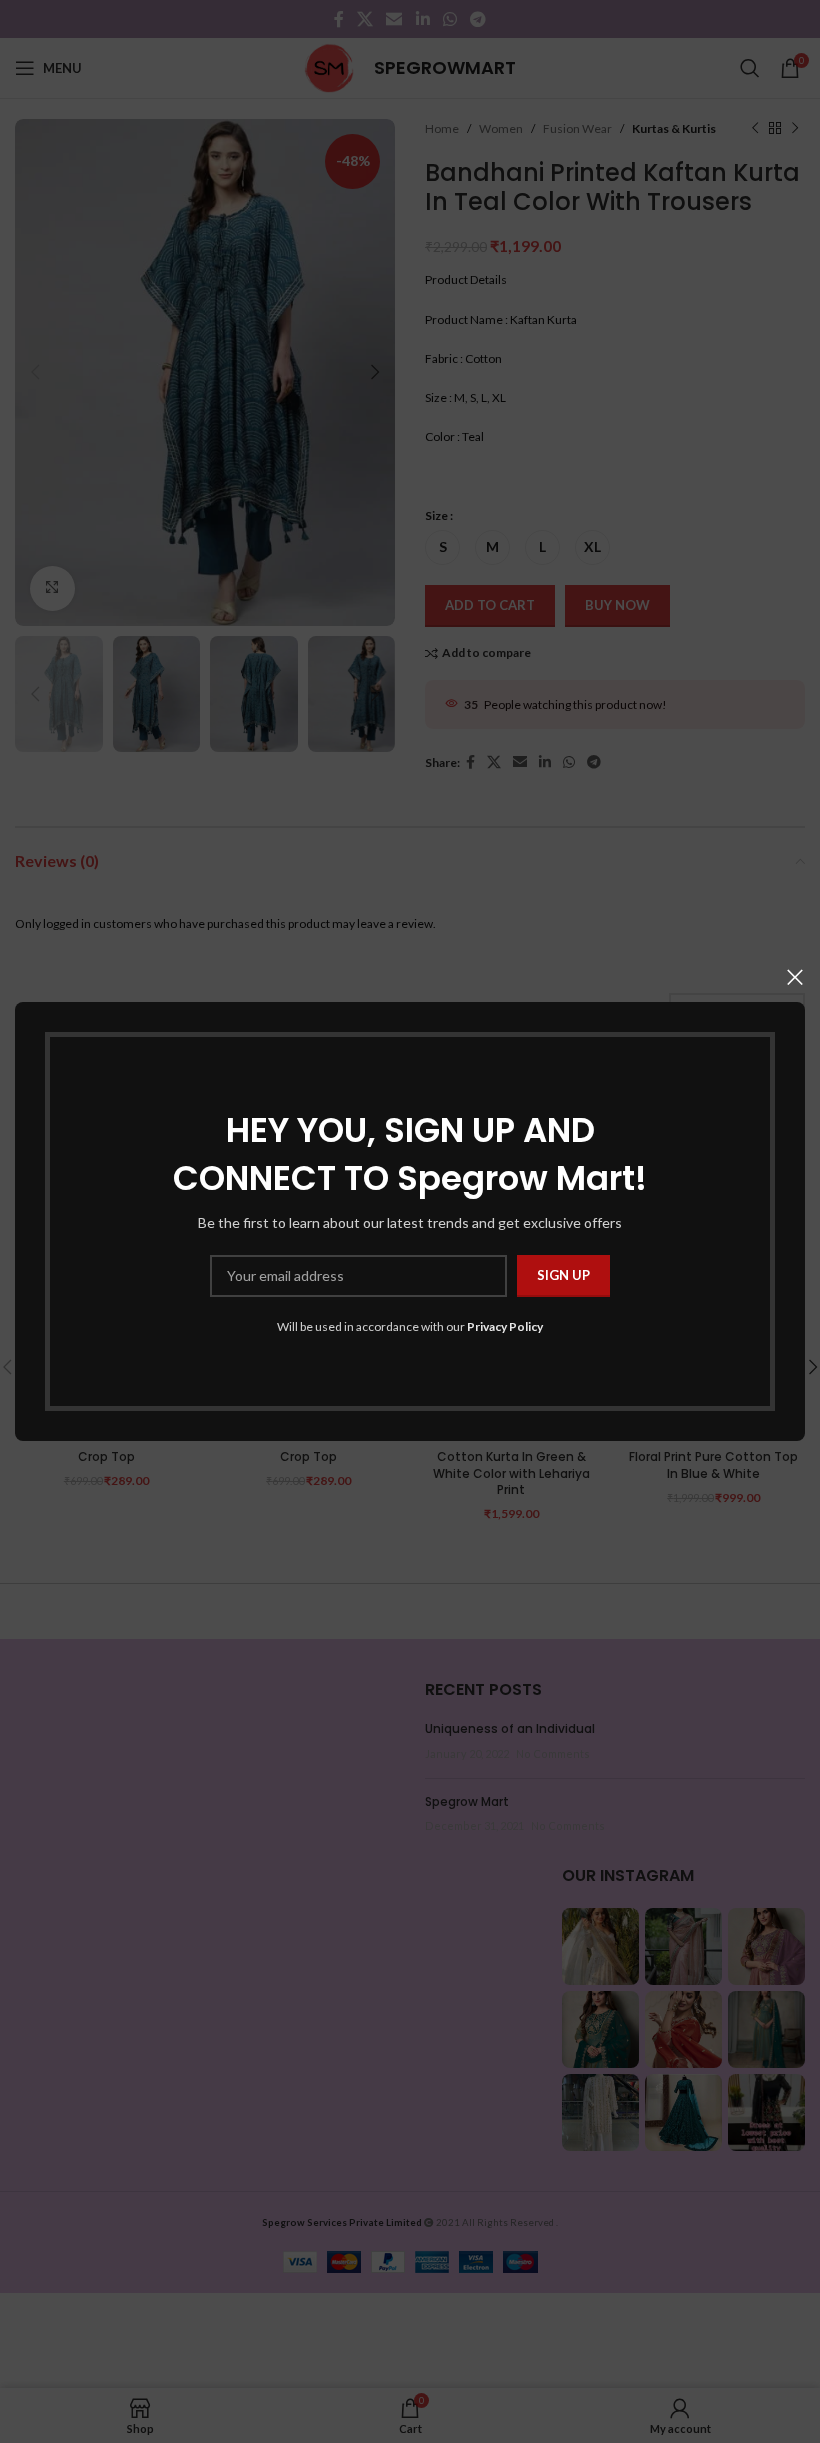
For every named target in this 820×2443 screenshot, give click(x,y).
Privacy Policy (505, 1326)
